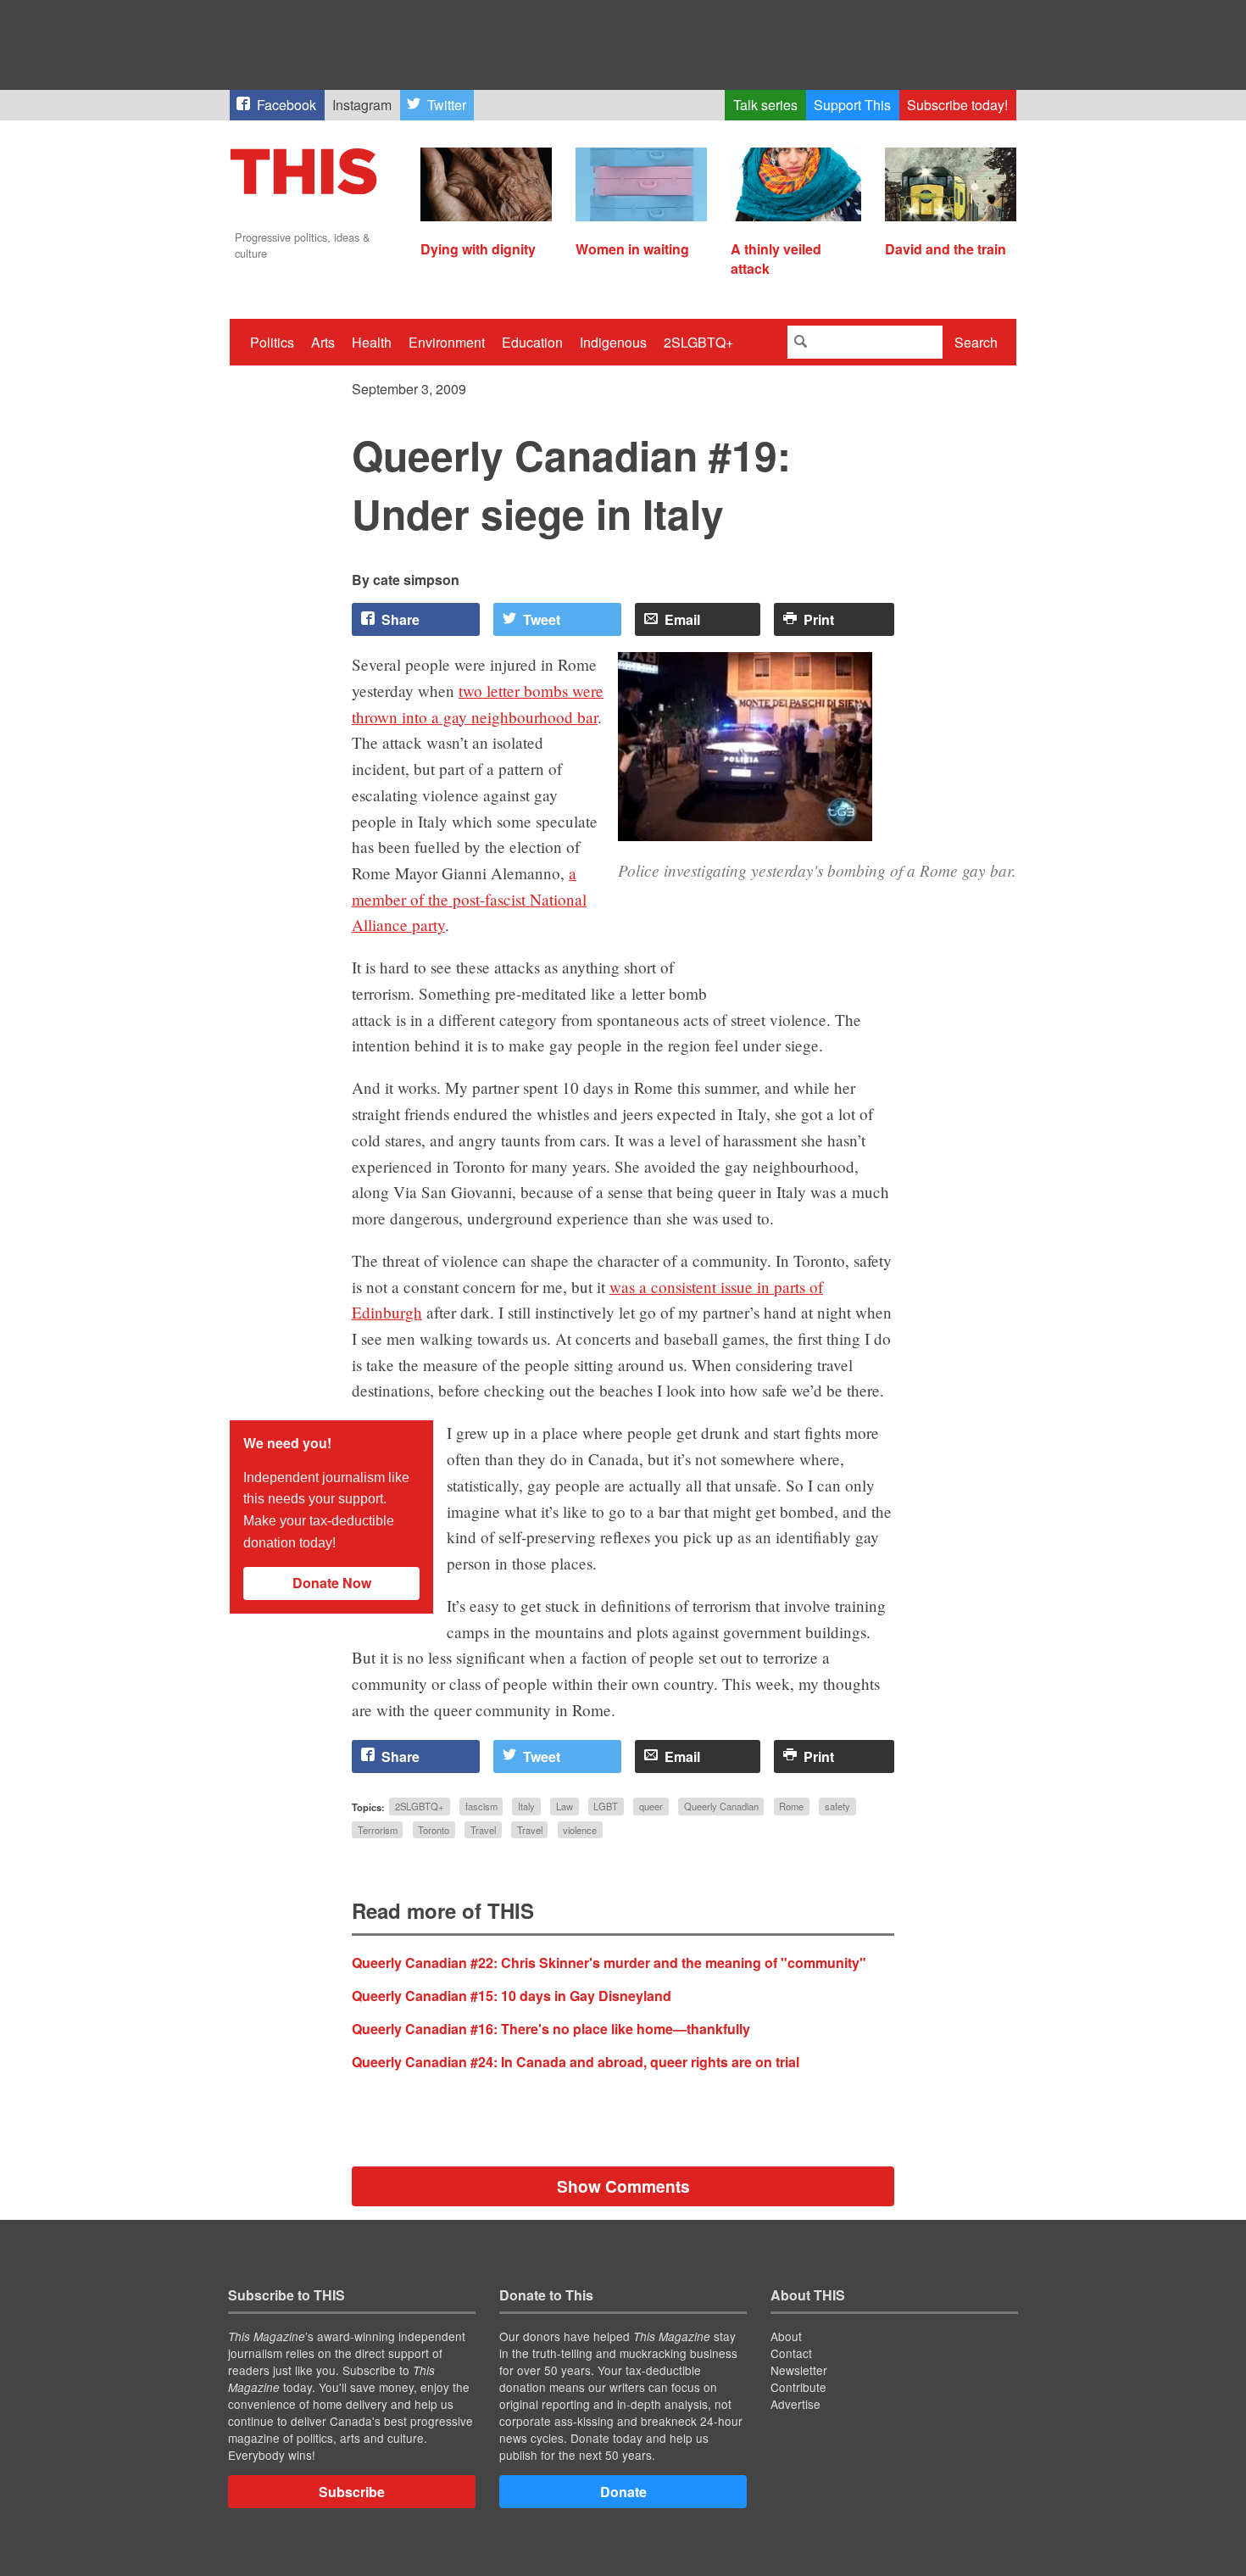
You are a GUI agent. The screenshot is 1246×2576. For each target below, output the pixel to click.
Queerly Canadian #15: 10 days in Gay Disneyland (512, 1996)
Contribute (798, 2387)
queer (651, 1807)
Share (400, 619)
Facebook (286, 105)
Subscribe (352, 2492)
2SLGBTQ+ (698, 342)
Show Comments (623, 2186)
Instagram (362, 105)
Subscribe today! (957, 105)
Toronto (434, 1830)
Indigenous (613, 342)
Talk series (765, 105)
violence (580, 1830)
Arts (323, 342)
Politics (272, 342)
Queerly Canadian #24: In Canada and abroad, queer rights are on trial (576, 2062)
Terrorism (378, 1830)
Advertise (795, 2404)
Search (976, 342)
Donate (623, 2492)
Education (532, 342)
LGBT (606, 1807)
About (786, 2336)
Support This (852, 105)
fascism (481, 1807)
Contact (791, 2353)
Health (372, 342)
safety (837, 1807)
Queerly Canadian (721, 1807)
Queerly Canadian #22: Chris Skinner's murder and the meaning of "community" (609, 1963)
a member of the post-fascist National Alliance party (469, 899)
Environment (447, 342)
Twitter (447, 105)
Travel (483, 1830)
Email (682, 619)
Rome (791, 1807)
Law (565, 1807)
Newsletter (799, 2370)
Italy (526, 1807)
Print (819, 619)
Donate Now (332, 1583)
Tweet (542, 619)
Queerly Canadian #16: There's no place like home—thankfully (551, 2029)
